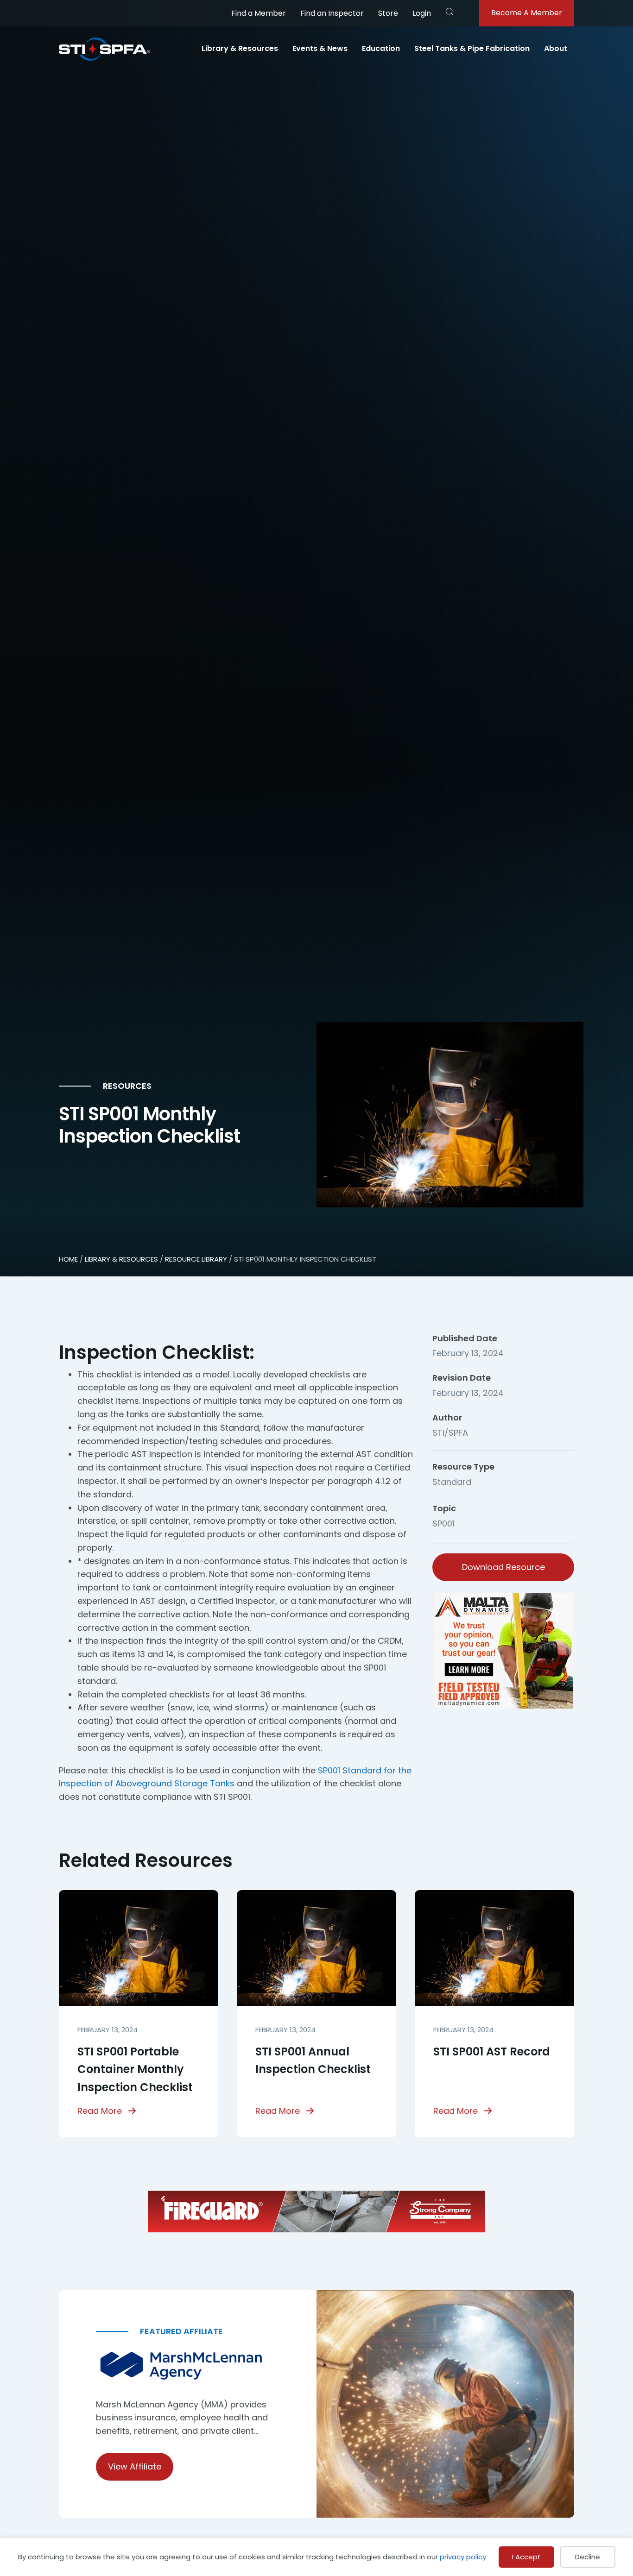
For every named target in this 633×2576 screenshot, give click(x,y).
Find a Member (259, 13)
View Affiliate (135, 2466)
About (556, 48)
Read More (100, 2111)
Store (388, 13)
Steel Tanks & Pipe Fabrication (472, 48)
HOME (68, 1259)
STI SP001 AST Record (492, 2051)
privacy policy (463, 2557)
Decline (588, 2557)
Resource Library (196, 1259)
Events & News (320, 48)
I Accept (526, 2557)
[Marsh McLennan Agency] (188, 2366)
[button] (449, 12)
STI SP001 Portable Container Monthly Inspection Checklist (135, 2069)
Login (422, 13)
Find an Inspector (332, 13)
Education (381, 48)
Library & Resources (240, 48)
